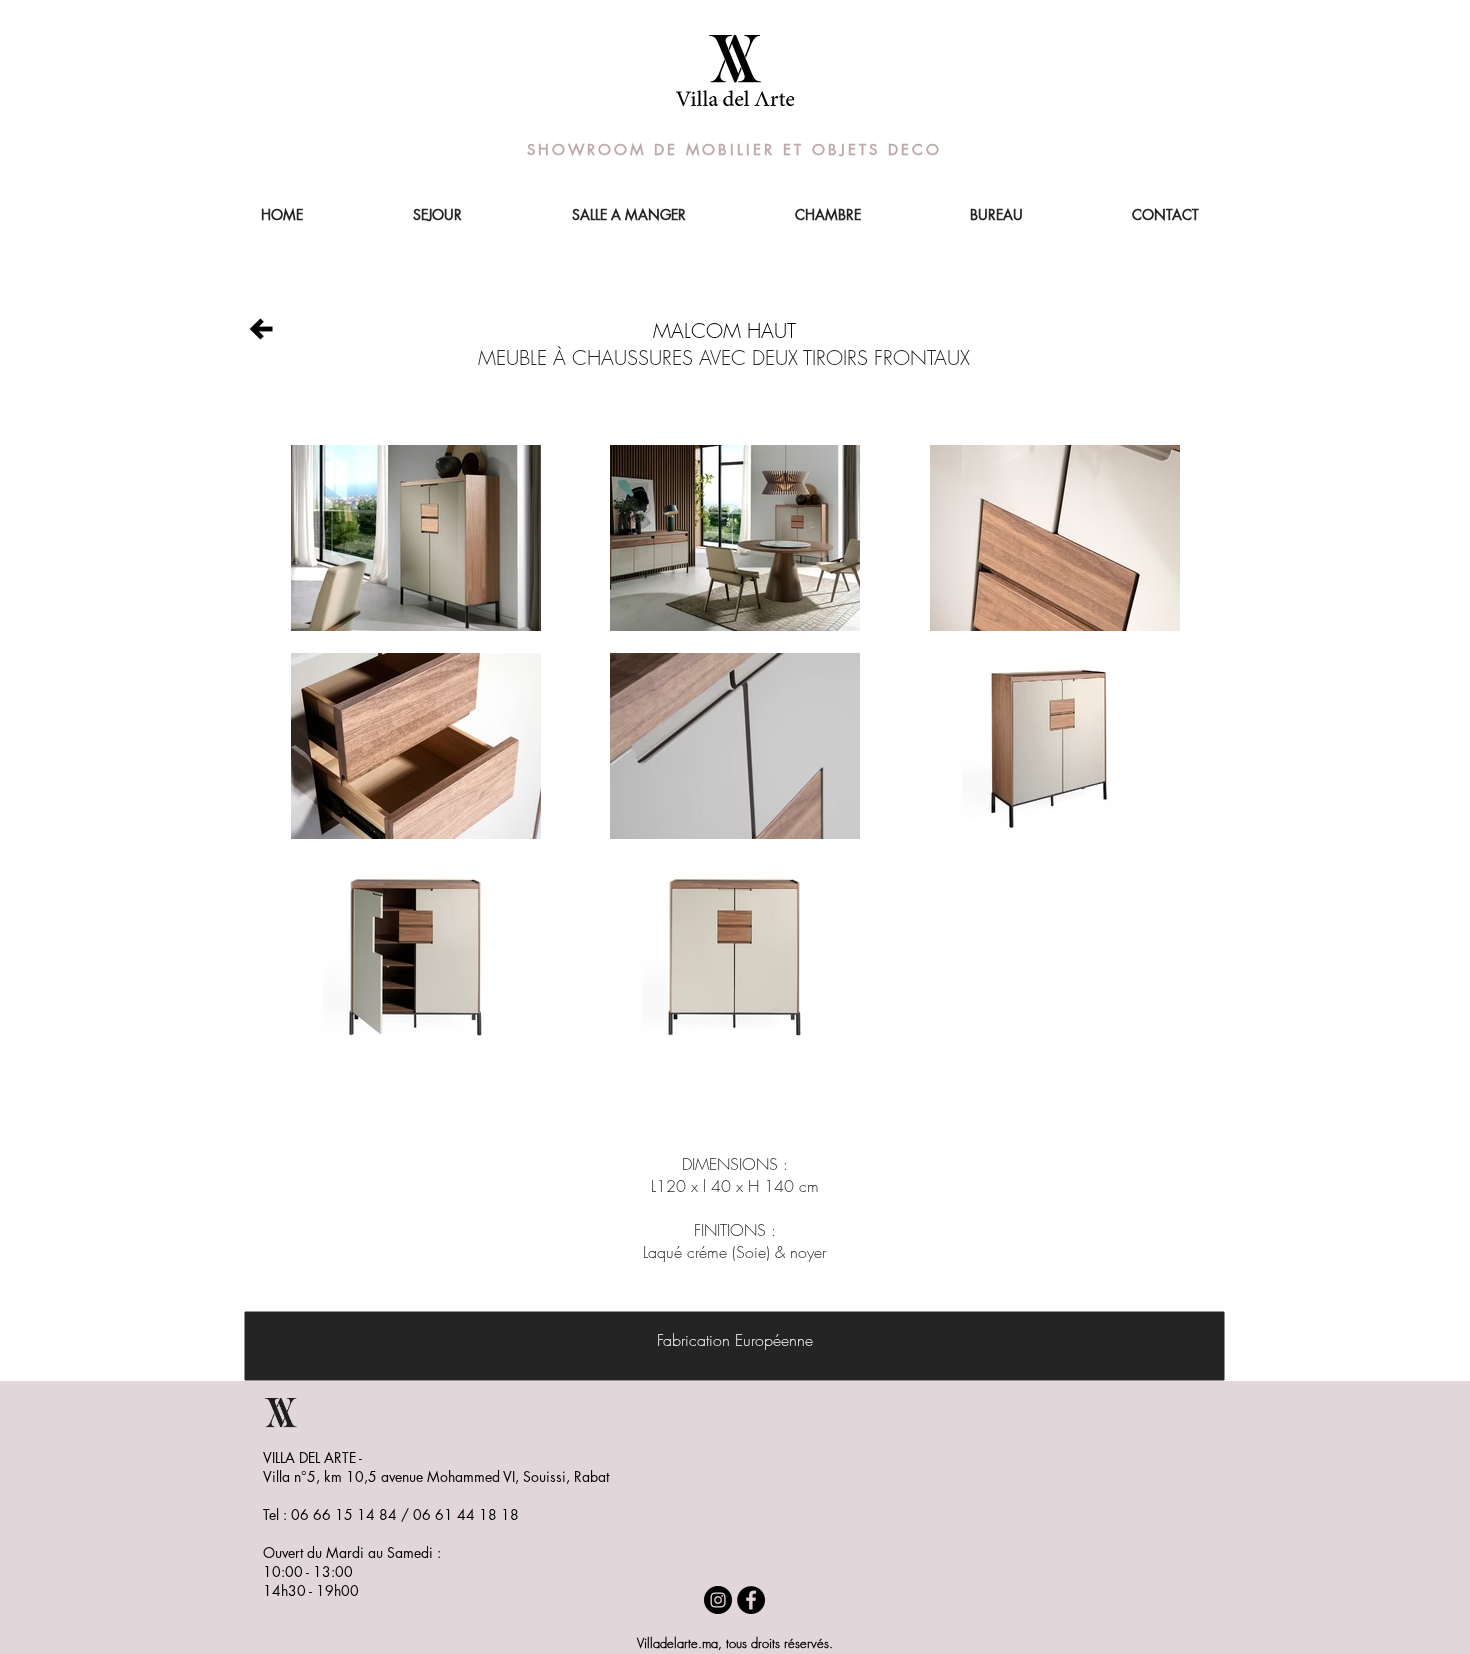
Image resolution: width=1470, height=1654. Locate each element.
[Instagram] (718, 1600)
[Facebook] (751, 1600)
